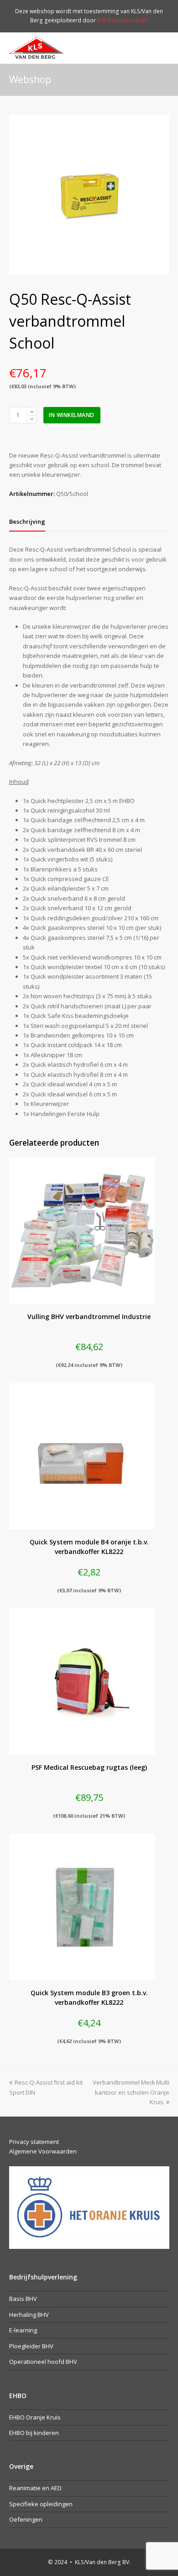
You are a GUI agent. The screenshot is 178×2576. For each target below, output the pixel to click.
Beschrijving (27, 521)
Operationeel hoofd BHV (43, 2362)
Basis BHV (23, 2299)
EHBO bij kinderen (34, 2433)
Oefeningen (26, 2519)
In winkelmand (72, 415)
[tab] (27, 521)
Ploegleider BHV (31, 2346)
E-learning (23, 2330)
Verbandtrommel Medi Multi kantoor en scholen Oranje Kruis (131, 2092)
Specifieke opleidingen (41, 2504)
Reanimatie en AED (35, 2488)
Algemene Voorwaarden (43, 2151)
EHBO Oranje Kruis (35, 2417)
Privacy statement (34, 2142)
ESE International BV (123, 20)
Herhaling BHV (29, 2315)
